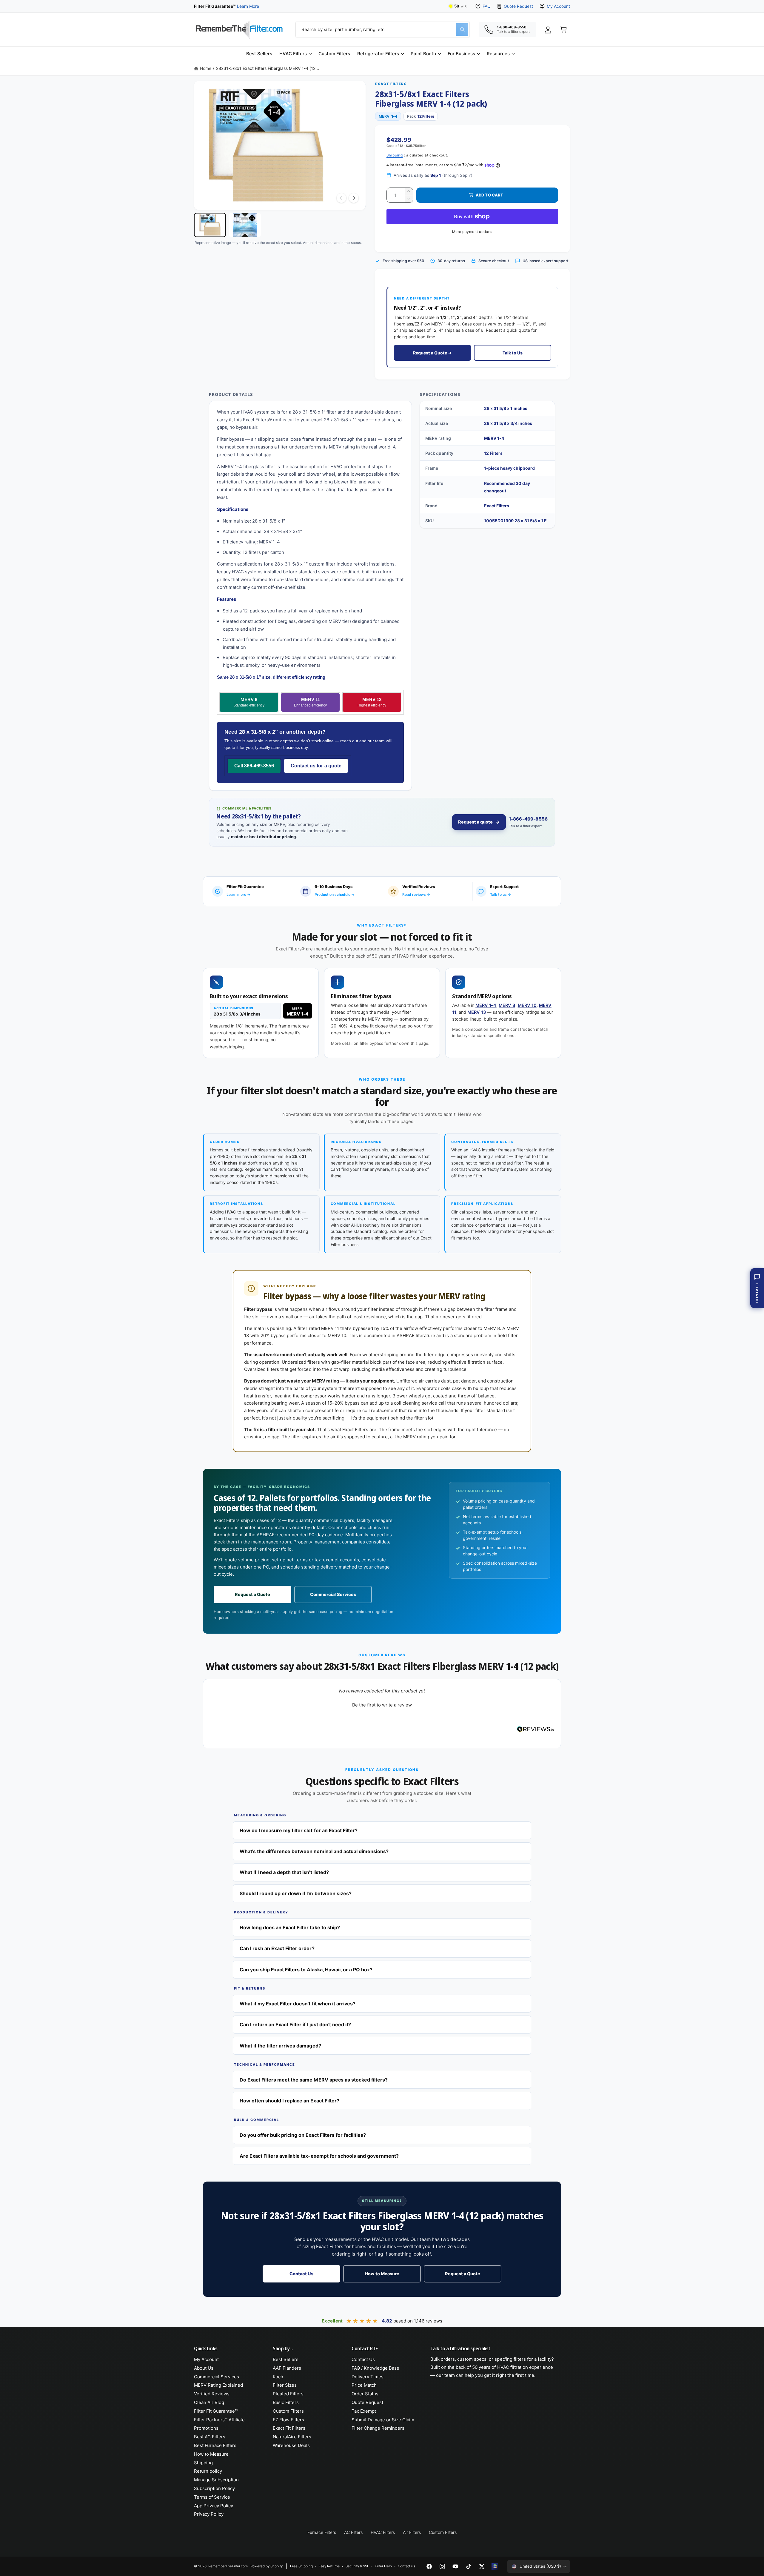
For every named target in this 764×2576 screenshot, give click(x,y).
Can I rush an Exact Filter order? (277, 1948)
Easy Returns (329, 2566)
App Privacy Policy (214, 2506)
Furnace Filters (322, 2532)
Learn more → (238, 894)
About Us (204, 2368)
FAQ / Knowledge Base (375, 2368)
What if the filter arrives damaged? (280, 2046)
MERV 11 (310, 702)
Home (206, 68)
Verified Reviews (212, 2394)
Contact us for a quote (316, 766)
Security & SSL (357, 2566)
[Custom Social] (495, 2566)
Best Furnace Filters (215, 2445)
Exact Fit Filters (289, 2428)
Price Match (364, 2385)
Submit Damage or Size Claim (383, 2420)
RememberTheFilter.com (228, 2566)
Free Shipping (301, 2566)
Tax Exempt (364, 2411)
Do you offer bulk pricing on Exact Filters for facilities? (303, 2135)
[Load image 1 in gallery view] (210, 225)
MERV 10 (527, 1005)
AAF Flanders (287, 2368)
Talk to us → (500, 894)
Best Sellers (286, 2359)
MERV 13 (372, 702)
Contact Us (301, 2274)
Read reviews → (416, 894)
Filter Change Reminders (378, 2428)
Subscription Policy (214, 2488)
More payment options (472, 232)
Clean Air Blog (209, 2402)
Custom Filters (288, 2411)
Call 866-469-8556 (254, 766)
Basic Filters (286, 2402)
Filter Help (383, 2566)
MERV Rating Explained (218, 2385)
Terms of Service (212, 2497)
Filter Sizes (285, 2385)
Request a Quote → (432, 353)
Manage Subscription (216, 2480)
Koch (278, 2377)
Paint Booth (423, 54)
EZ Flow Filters (288, 2420)
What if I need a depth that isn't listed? (284, 1872)
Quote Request (518, 6)
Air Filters (412, 2532)
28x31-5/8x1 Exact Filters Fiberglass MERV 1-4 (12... (268, 68)
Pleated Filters (288, 2394)
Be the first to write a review (382, 1705)
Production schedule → (335, 894)
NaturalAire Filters (292, 2437)
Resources (498, 54)
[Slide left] (341, 198)
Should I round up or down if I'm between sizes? (296, 1893)
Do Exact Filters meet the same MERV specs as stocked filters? (314, 2080)
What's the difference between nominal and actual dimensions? (314, 1851)
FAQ (487, 6)
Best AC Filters (210, 2437)
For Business (461, 54)
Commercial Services (333, 1595)
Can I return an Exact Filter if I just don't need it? (295, 2024)
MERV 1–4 (486, 1005)
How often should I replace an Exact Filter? (289, 2101)
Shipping (395, 155)
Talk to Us (513, 353)
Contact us (406, 2566)
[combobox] (383, 30)
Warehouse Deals (291, 2445)
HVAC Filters (293, 54)
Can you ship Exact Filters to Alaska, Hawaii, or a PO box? (306, 1970)
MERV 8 (249, 702)
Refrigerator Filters (378, 54)
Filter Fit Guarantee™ (216, 2411)
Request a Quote (252, 1595)
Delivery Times (368, 2377)
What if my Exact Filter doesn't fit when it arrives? (298, 2004)
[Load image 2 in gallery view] (245, 225)
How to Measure (382, 2274)
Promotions (206, 2428)
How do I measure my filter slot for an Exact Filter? (299, 1830)
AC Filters (353, 2532)
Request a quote (475, 822)
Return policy (208, 2471)
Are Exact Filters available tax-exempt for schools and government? (319, 2156)
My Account (558, 6)
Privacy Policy (209, 2514)
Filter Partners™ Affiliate (219, 2420)
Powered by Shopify (267, 2566)
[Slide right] (354, 198)
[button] (295, 54)
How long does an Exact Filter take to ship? (290, 1927)
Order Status (365, 2394)
